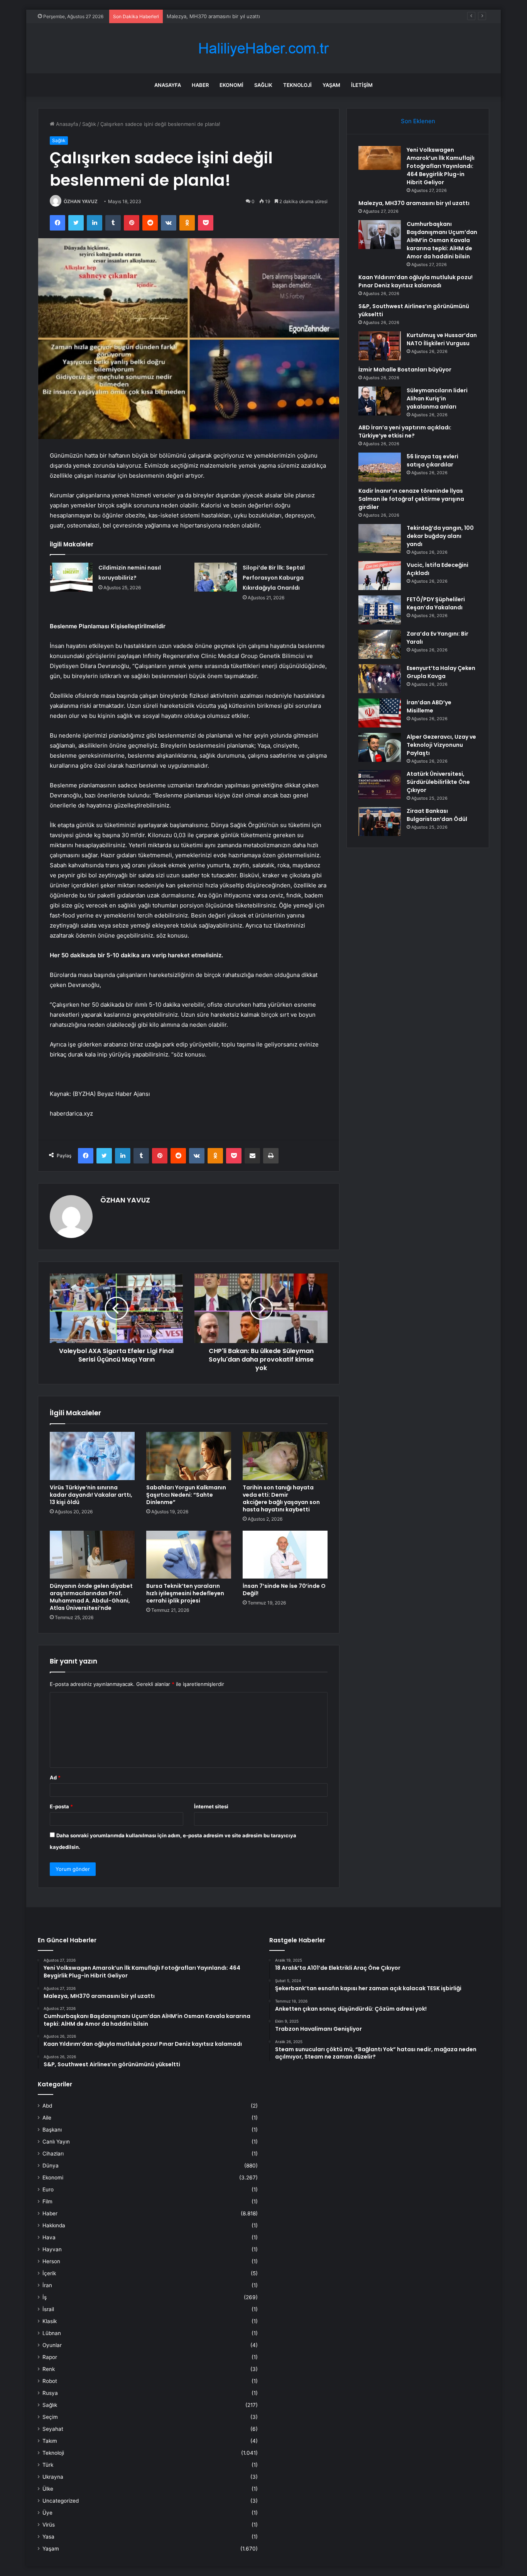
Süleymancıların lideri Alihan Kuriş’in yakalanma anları (437, 399)
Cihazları (53, 2154)
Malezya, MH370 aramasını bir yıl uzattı (414, 203)
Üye (47, 2513)
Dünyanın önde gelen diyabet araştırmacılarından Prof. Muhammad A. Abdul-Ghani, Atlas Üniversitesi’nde (91, 1597)
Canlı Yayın (56, 2142)
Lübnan (52, 2333)
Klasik (50, 2321)
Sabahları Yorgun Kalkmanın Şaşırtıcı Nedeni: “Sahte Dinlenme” (186, 1495)
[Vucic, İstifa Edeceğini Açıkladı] (380, 576)
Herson (51, 2261)
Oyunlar (52, 2345)
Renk (49, 2369)
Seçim (50, 2417)
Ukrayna (53, 2477)
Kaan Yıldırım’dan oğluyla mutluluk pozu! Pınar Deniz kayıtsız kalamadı (416, 281)
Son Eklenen (418, 121)
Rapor (50, 2357)
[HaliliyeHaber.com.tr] (263, 48)
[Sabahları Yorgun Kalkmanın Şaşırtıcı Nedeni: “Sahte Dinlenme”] (189, 1456)
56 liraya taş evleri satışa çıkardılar (432, 460)
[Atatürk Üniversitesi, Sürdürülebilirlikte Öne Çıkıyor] (380, 784)
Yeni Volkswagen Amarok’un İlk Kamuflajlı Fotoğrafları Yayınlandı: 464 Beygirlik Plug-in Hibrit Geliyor (441, 166)
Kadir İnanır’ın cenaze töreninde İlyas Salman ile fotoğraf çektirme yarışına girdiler (411, 499)
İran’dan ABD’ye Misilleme (429, 706)
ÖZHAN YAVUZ (81, 201)
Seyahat (53, 2429)
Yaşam (331, 85)
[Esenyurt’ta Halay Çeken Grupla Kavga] (380, 679)
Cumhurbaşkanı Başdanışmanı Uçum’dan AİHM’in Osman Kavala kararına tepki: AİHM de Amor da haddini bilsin (298, 16)
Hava (49, 2237)
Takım (50, 2441)
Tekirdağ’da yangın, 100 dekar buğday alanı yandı (440, 536)
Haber (200, 85)
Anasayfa (168, 85)
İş (45, 2297)
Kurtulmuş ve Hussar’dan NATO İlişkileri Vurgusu (442, 339)
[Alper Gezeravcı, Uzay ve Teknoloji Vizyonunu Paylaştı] (380, 747)
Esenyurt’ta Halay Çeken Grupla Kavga (441, 672)
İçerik (49, 2273)
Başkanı (52, 2130)
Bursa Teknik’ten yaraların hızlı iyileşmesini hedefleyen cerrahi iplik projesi (185, 1593)
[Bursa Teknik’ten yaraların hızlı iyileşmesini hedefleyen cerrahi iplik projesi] (189, 1555)
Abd (47, 2106)
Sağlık (263, 85)
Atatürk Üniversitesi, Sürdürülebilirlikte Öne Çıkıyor (438, 782)
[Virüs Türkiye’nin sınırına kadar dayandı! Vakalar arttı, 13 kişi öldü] (92, 1456)
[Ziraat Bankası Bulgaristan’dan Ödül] (380, 822)
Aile (47, 2118)
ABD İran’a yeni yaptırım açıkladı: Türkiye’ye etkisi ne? (405, 432)
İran (47, 2285)
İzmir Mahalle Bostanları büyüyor (405, 370)
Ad (55, 1777)
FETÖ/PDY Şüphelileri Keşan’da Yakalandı (436, 603)
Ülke (48, 2489)
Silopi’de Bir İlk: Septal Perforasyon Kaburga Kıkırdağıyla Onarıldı (274, 578)
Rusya (50, 2393)
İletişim (362, 85)
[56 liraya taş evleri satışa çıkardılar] (380, 467)
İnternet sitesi (211, 1806)
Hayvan (52, 2249)
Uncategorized (61, 2501)
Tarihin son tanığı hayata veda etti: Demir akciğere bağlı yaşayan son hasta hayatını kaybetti (281, 1498)
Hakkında (54, 2225)
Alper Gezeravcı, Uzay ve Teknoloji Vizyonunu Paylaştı (441, 745)
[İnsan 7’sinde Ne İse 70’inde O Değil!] (285, 1555)
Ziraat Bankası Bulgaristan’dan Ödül (437, 815)
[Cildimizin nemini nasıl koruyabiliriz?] (71, 577)
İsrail (48, 2309)
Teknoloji (297, 85)
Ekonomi (231, 85)
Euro (48, 2189)
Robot (50, 2381)
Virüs (49, 2525)
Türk (48, 2465)
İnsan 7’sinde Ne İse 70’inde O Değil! (284, 1590)
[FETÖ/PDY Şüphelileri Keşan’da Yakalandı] (380, 610)
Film (47, 2201)
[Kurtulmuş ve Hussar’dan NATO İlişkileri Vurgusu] (380, 346)
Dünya (51, 2166)
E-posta (61, 1806)
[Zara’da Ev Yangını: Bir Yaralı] (380, 644)
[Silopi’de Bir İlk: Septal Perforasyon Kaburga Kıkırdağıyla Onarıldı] (216, 577)
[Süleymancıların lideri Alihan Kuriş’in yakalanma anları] (380, 401)
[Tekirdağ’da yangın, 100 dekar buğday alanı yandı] (380, 538)
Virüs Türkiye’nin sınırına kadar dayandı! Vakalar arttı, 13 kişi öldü (91, 1495)
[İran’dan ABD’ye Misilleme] (380, 713)
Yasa (48, 2537)
